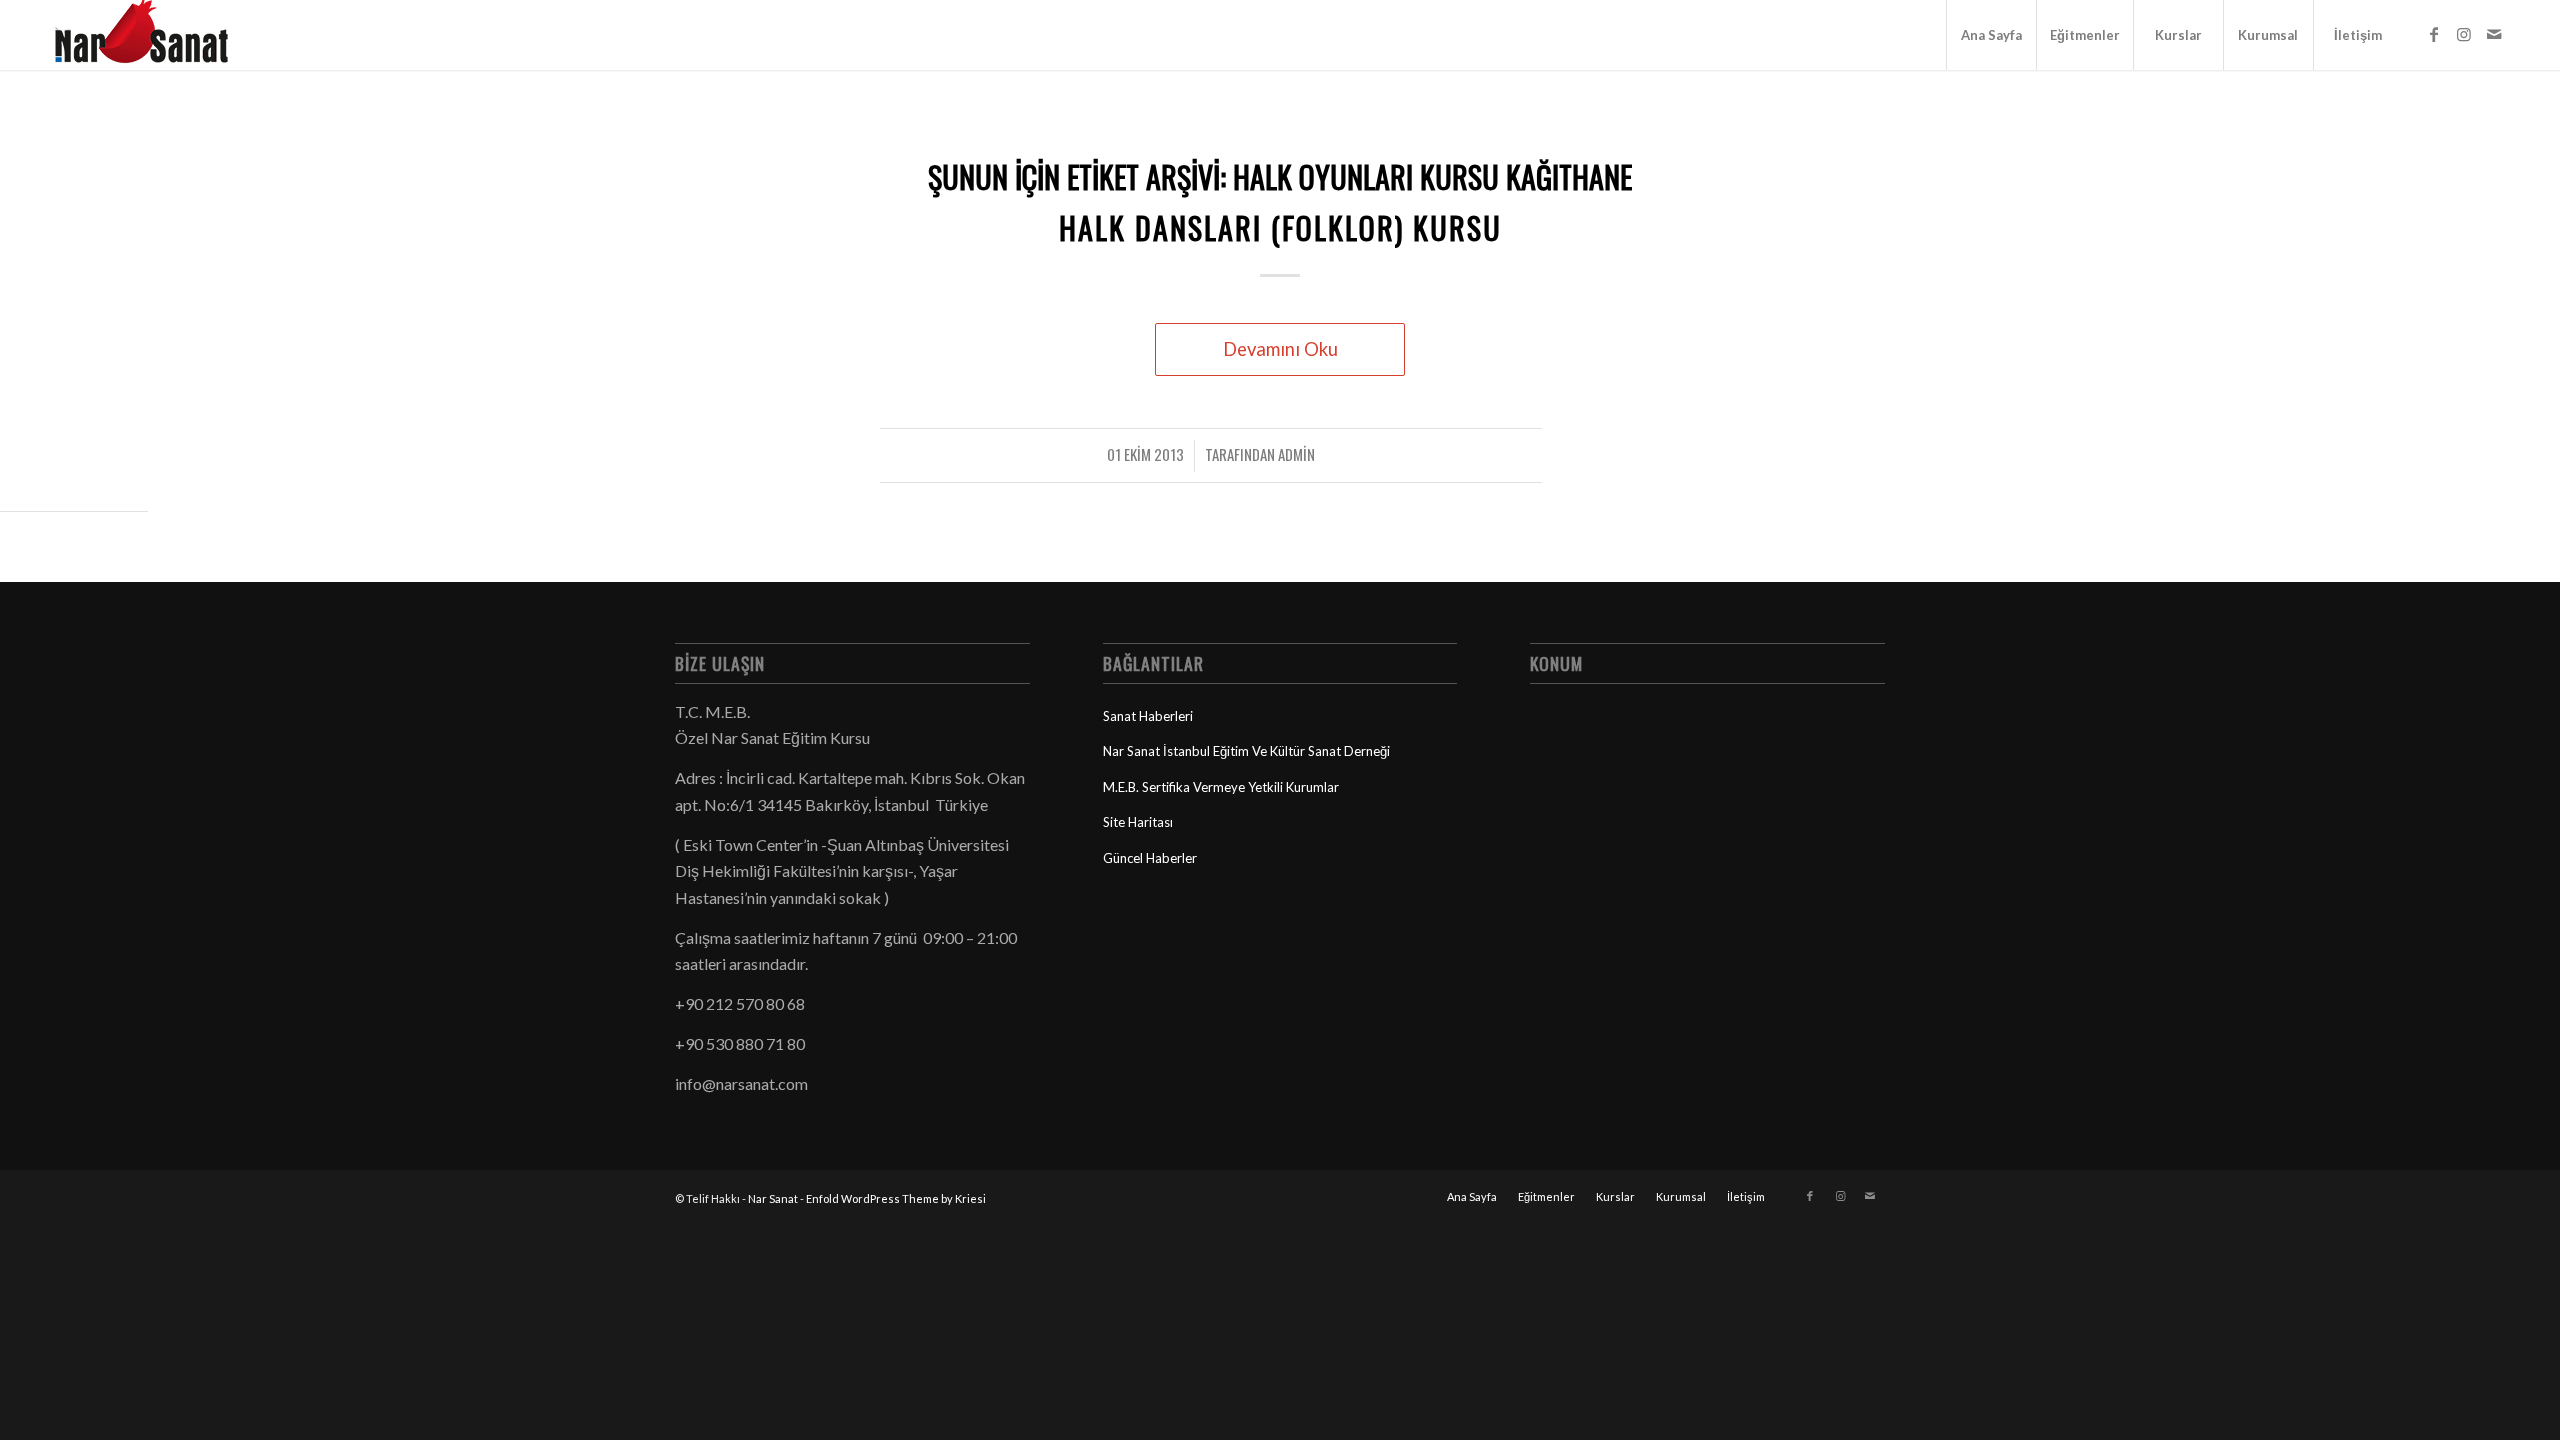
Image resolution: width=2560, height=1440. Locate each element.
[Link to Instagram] (2464, 34)
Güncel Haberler (1150, 858)
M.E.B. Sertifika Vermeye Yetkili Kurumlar (1221, 787)
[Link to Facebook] (2434, 34)
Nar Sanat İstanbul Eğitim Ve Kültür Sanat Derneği (1246, 751)
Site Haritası (1138, 822)
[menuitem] (1991, 35)
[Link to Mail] (2494, 34)
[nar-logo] (153, 35)
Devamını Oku (1280, 349)
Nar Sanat (773, 1198)
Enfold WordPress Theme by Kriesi (896, 1198)
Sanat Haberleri (1148, 716)
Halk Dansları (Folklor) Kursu (1280, 227)
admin (1296, 454)
